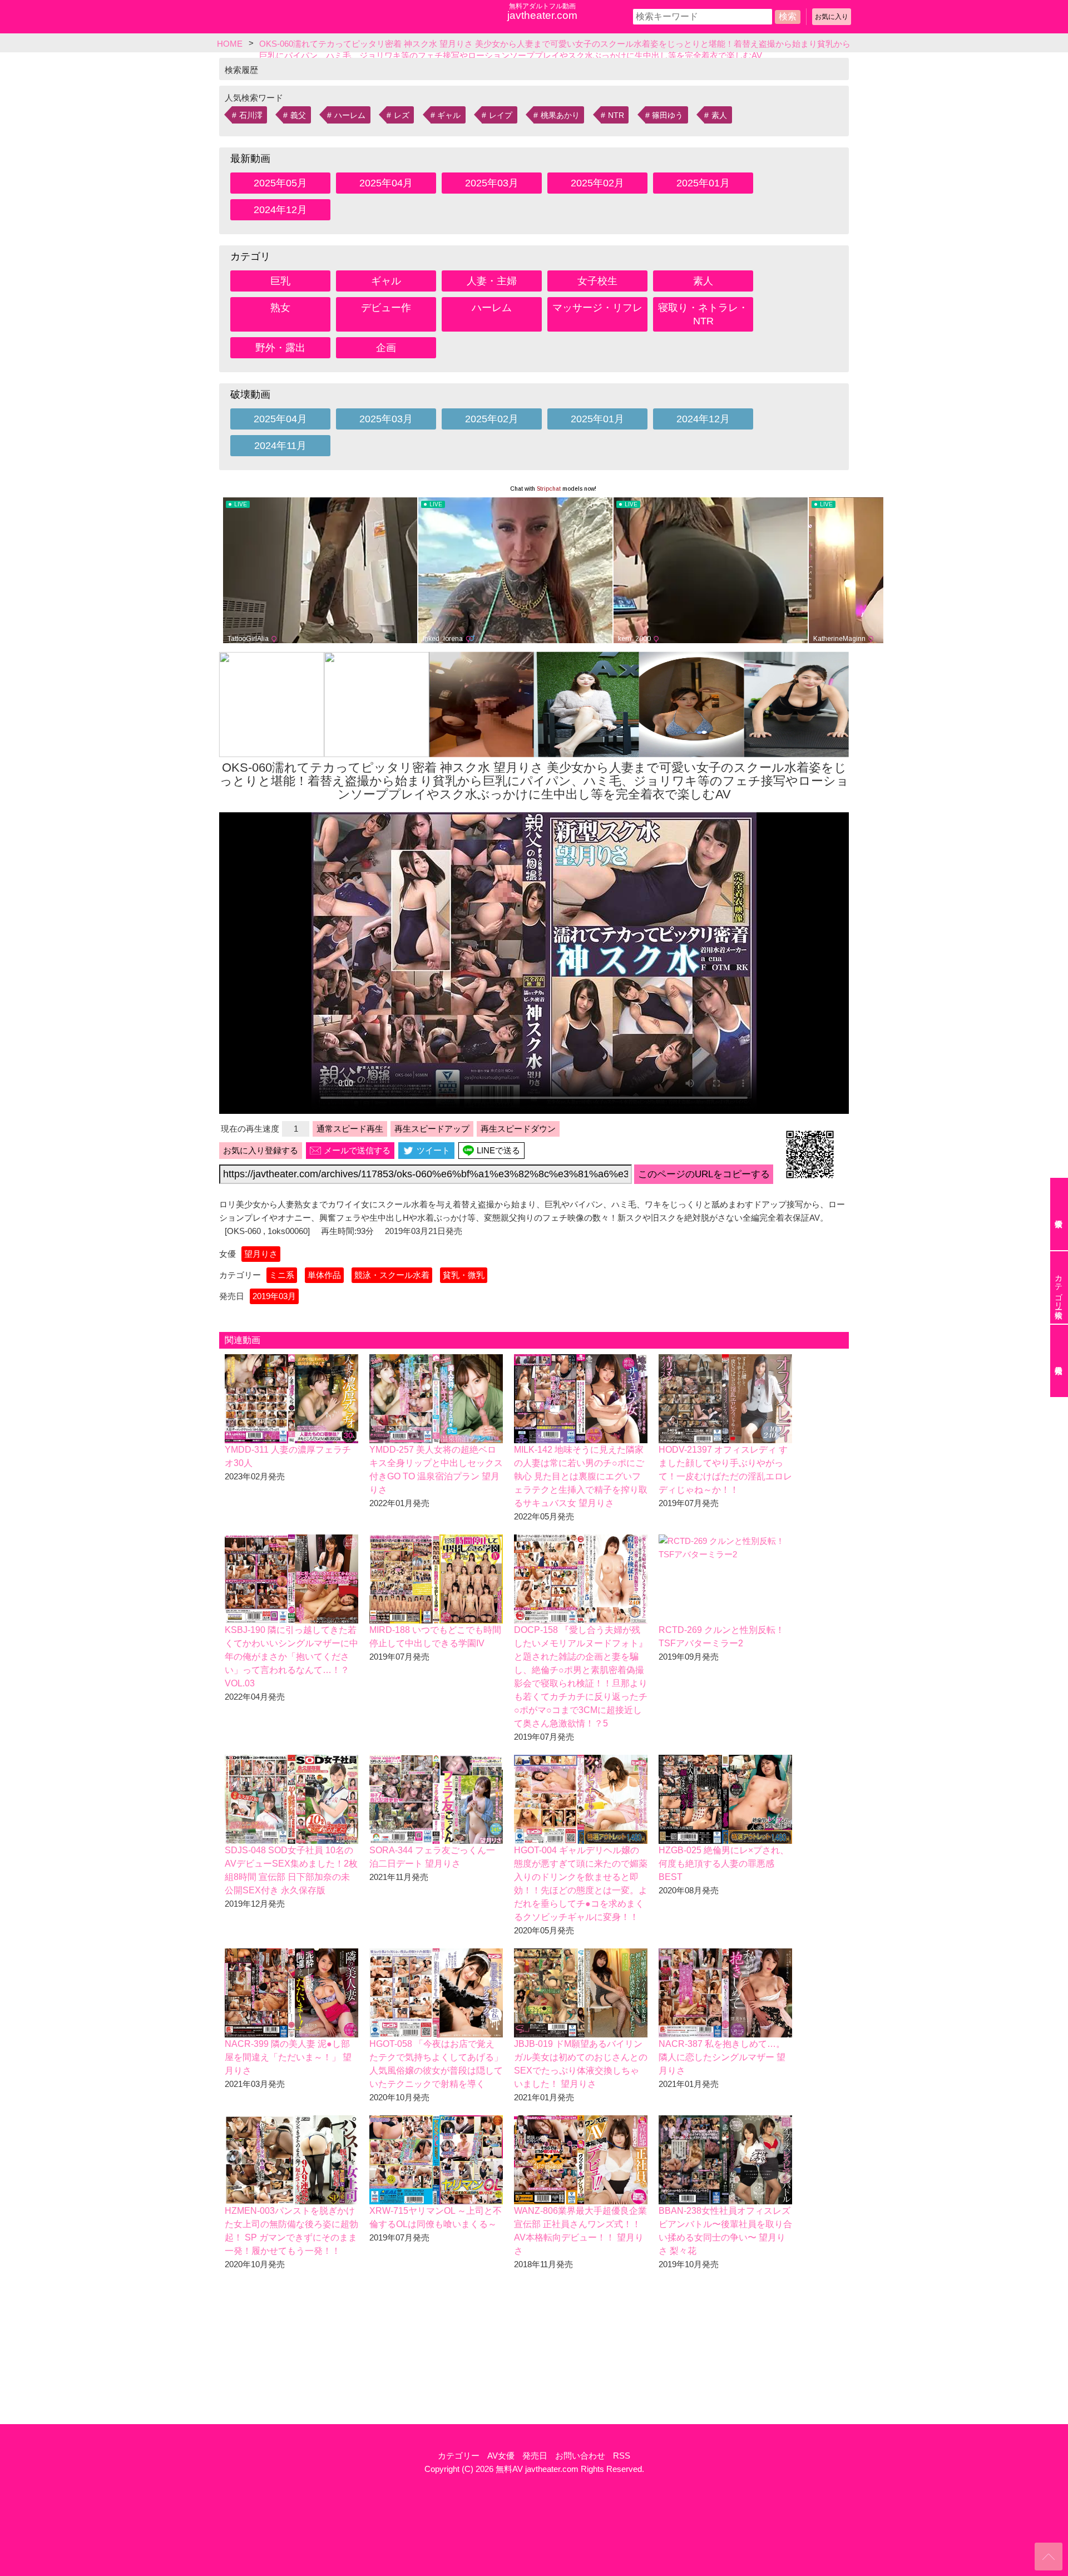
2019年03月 (274, 1296)
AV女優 (501, 2456)
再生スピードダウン (518, 1129)
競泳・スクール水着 (392, 1275)
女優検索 (1059, 1214)
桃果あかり (560, 115)
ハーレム (350, 115)
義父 (298, 115)
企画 (386, 348)
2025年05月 (280, 183)
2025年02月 (597, 183)
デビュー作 (386, 308)
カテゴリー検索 (1059, 1287)
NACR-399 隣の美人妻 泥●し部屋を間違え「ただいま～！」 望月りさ (288, 2057)
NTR (616, 115)
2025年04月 (386, 183)
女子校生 (597, 281)
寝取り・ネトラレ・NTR (703, 314)
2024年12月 (280, 210)
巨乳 (280, 281)
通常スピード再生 (350, 1129)
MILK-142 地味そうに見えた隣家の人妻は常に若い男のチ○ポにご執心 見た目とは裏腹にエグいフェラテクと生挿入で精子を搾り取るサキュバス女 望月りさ (581, 1476)
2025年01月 (703, 183)
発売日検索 (1059, 1361)
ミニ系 (282, 1275)
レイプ (501, 115)
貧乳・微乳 (464, 1275)
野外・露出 (280, 348)
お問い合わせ (580, 2456)
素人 (719, 115)
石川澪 (251, 115)
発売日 (535, 2456)
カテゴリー (459, 2456)
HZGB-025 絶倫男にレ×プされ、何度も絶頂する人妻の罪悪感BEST (724, 1864)
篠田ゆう (667, 115)
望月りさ (261, 1254)
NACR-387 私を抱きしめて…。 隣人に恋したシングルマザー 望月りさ (722, 2057)
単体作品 (324, 1275)
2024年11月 (280, 446)
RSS (622, 2456)
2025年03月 (492, 183)
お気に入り (832, 17)
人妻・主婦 (492, 281)
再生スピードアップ (432, 1129)
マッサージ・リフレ (597, 308)
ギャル (449, 115)
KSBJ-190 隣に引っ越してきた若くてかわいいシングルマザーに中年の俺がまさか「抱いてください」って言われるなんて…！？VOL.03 (291, 1657)
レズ (402, 115)
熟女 (280, 308)
